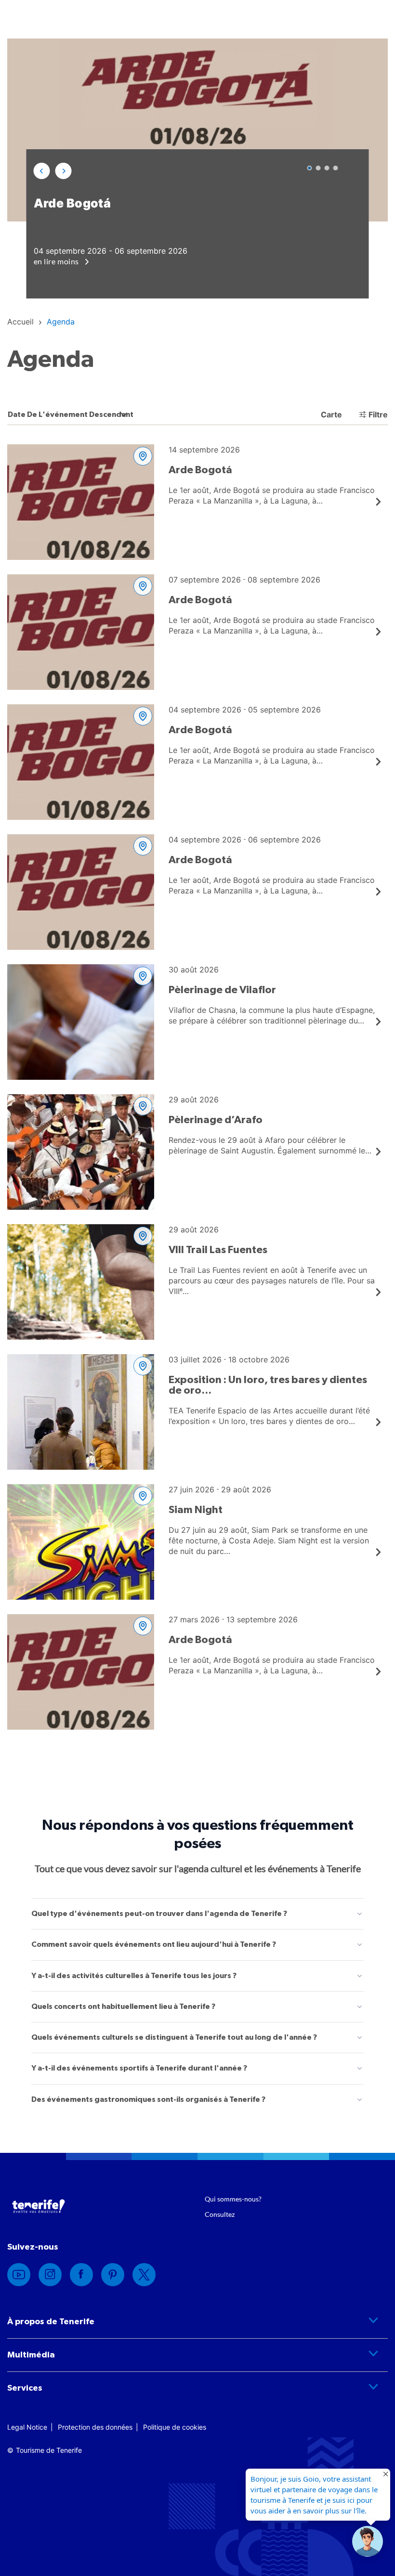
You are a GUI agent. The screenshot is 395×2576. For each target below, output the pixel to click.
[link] (20, 322)
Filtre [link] (378, 414)
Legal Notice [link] (27, 2427)
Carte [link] (330, 414)
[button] (42, 171)
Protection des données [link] (95, 2427)
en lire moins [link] (57, 261)
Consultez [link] (220, 2214)
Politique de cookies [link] (175, 2427)
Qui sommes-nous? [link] (233, 2199)
